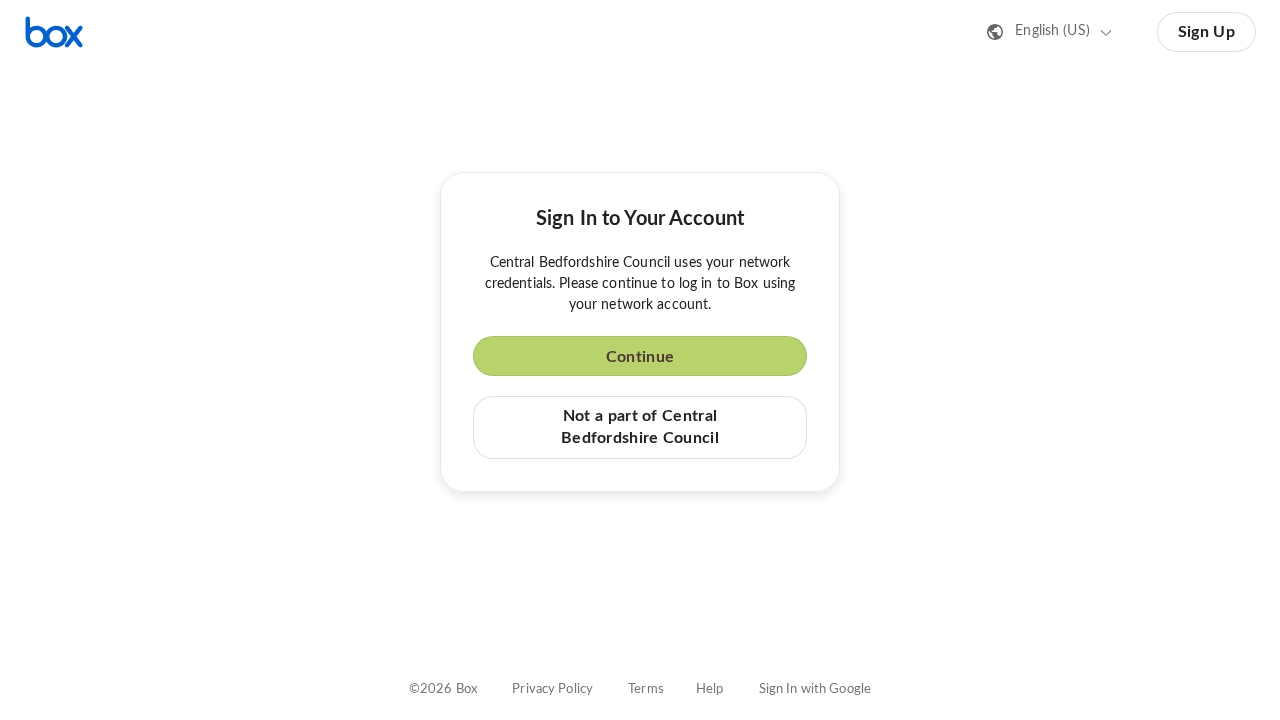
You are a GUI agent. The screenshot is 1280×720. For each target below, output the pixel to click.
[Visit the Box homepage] (54, 32)
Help (710, 689)
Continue (640, 357)
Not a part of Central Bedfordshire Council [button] (640, 427)
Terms (646, 689)
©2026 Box (443, 689)
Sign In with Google (815, 689)
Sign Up (1206, 32)
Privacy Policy (552, 689)
